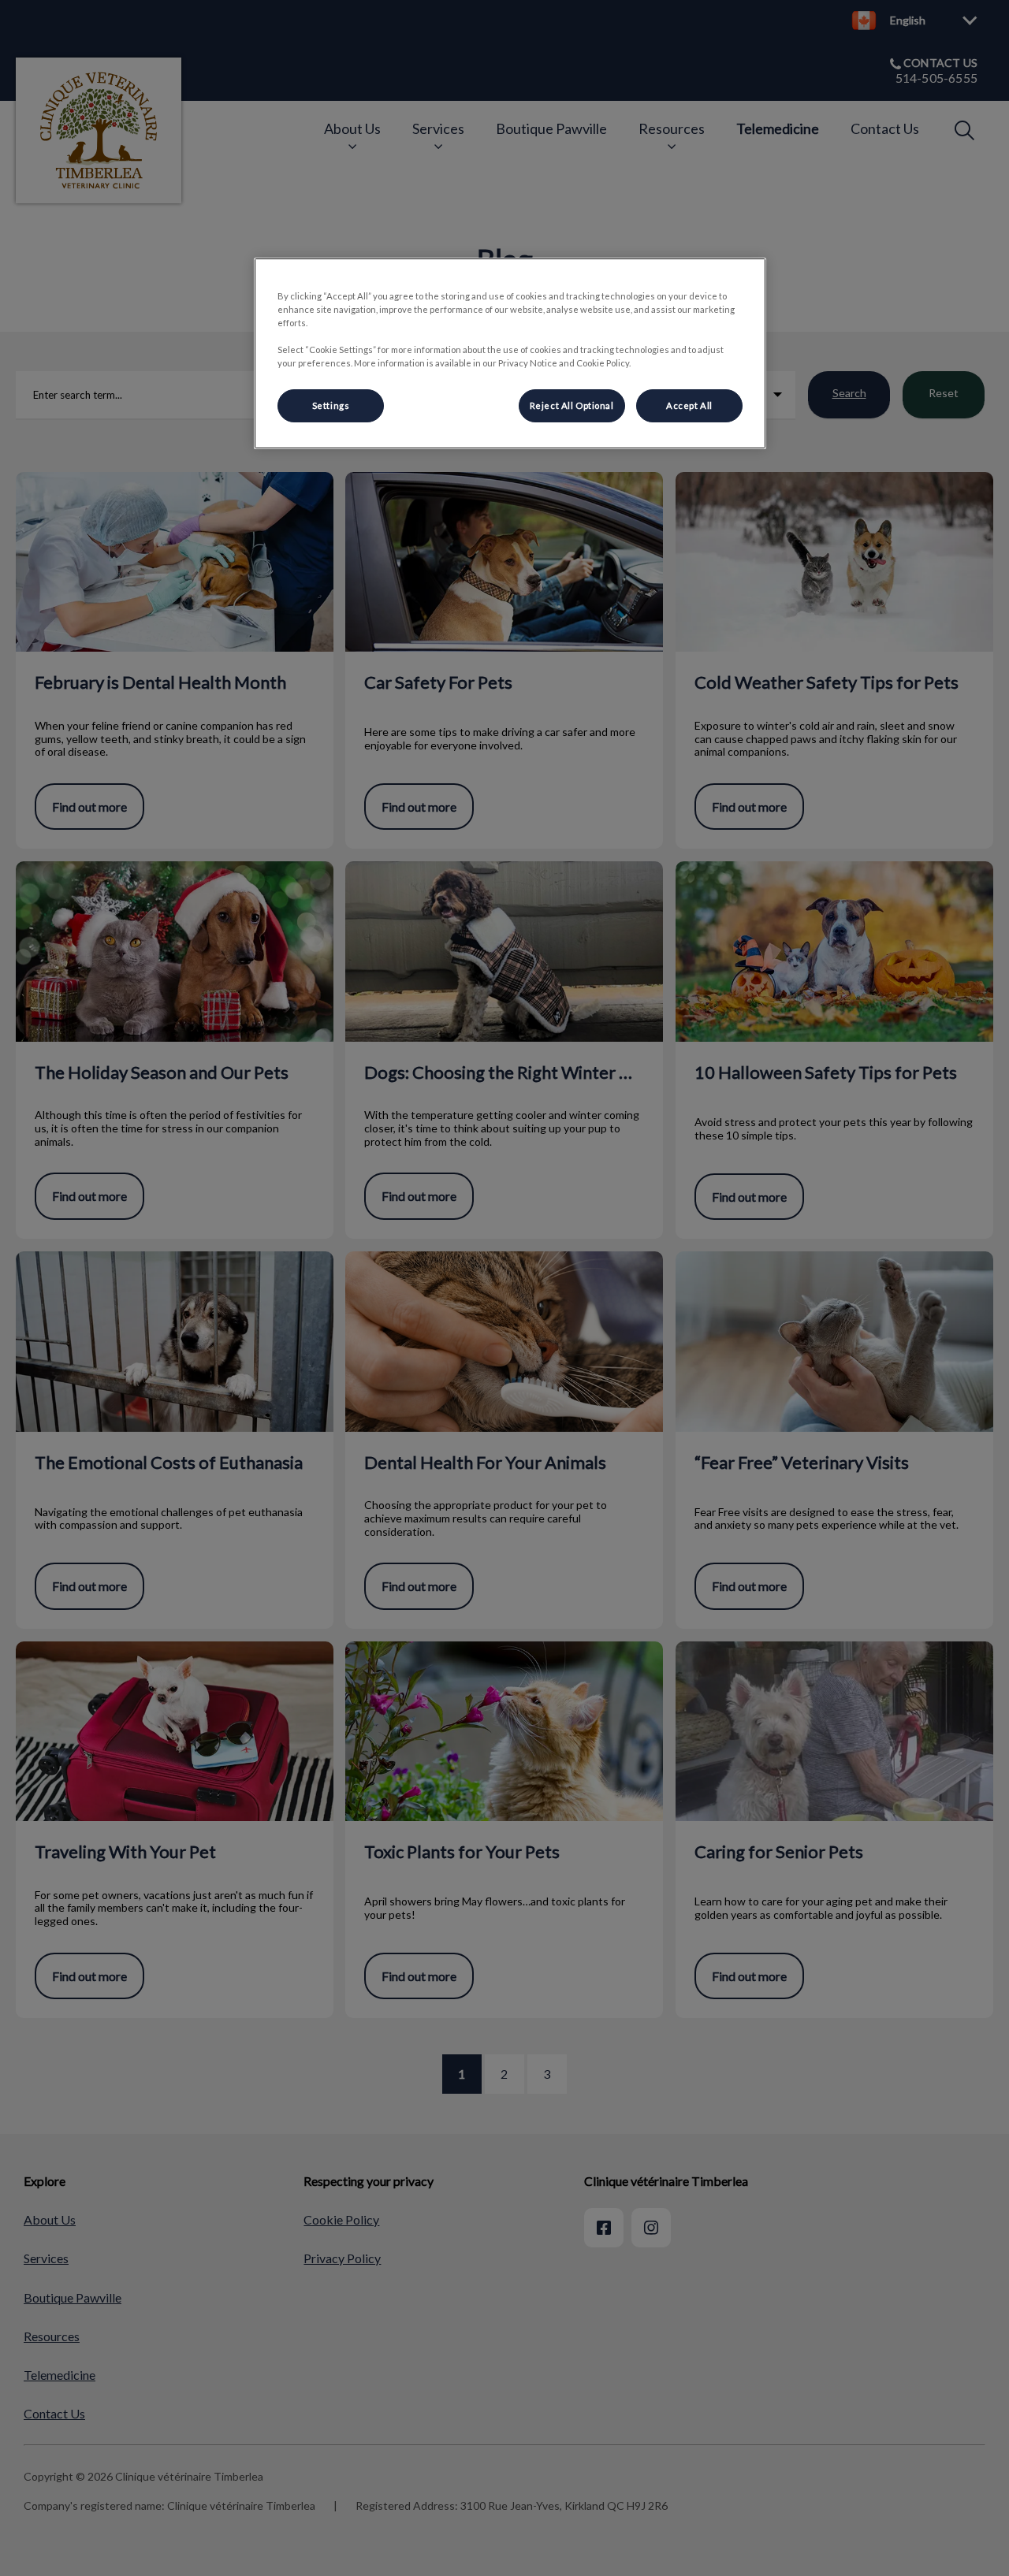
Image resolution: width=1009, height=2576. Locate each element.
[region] (510, 353)
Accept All (689, 405)
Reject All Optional (572, 405)
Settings (331, 405)
